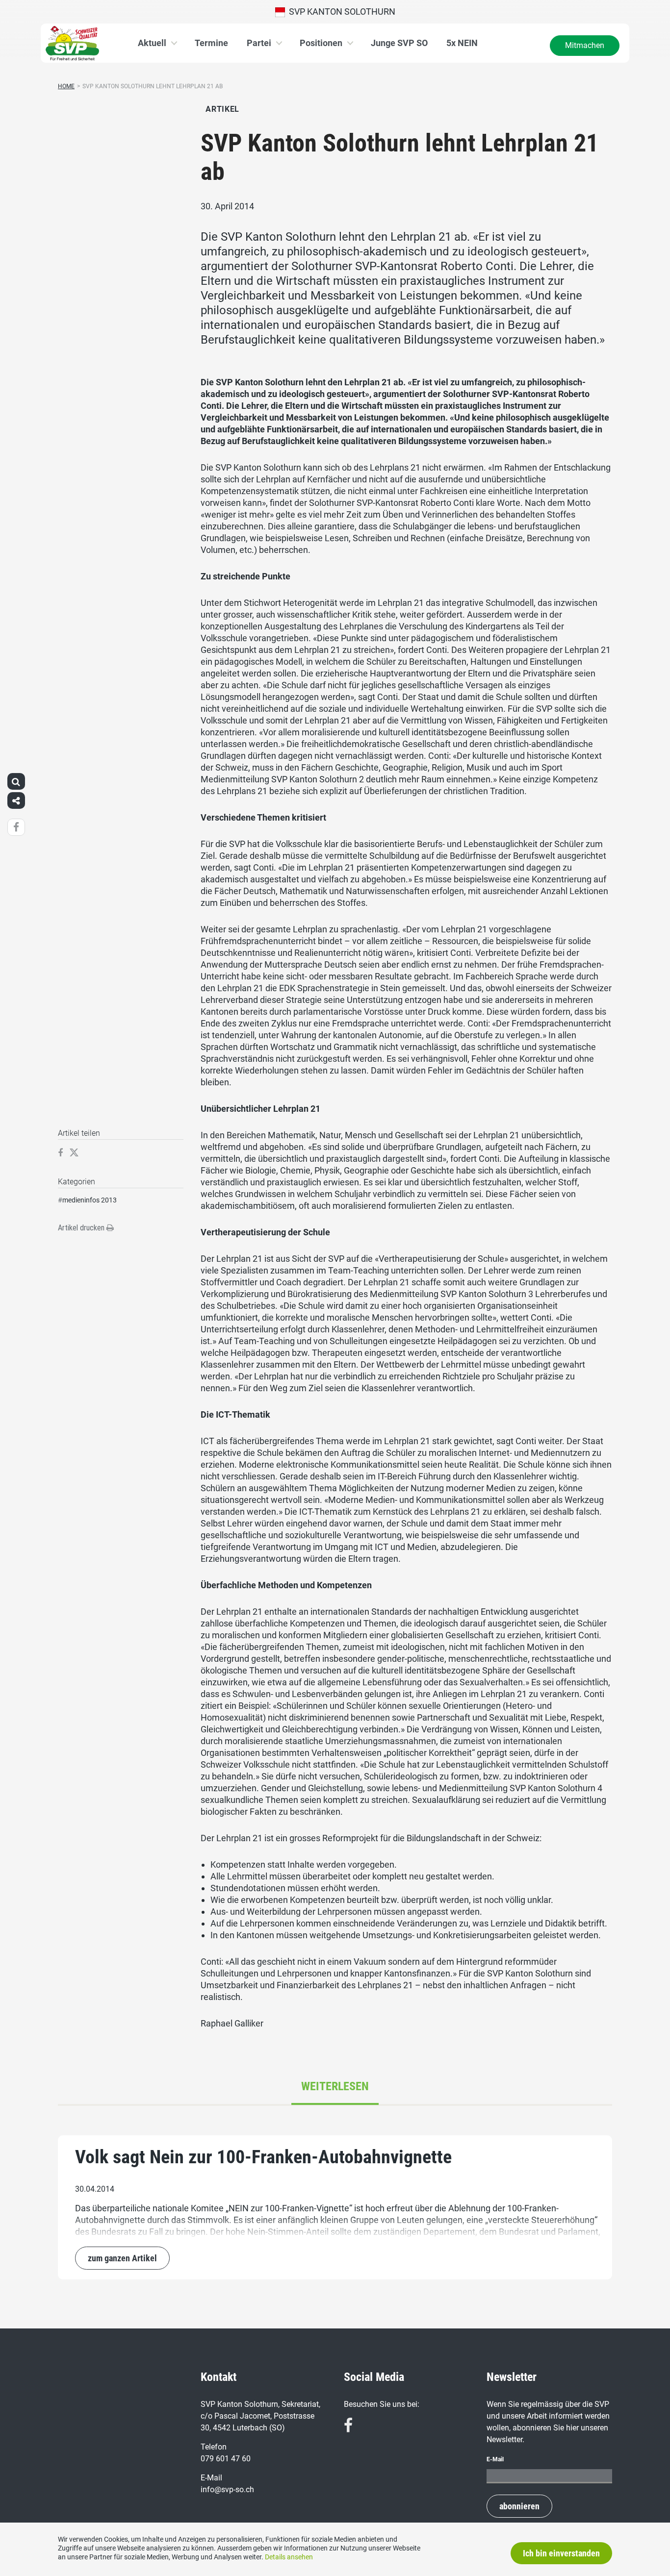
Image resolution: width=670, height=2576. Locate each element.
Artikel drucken (82, 1228)
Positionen (321, 43)
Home (66, 86)
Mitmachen (585, 45)
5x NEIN (462, 43)
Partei (259, 43)
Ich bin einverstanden (561, 2553)
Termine (211, 43)
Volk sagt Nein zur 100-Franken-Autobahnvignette (263, 2157)
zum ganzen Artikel (122, 2258)
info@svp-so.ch (227, 2489)
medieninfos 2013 (90, 1200)
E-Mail (495, 2459)
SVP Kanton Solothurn (340, 12)
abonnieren (519, 2506)
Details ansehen (289, 2557)
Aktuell (152, 43)
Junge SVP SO (399, 43)
